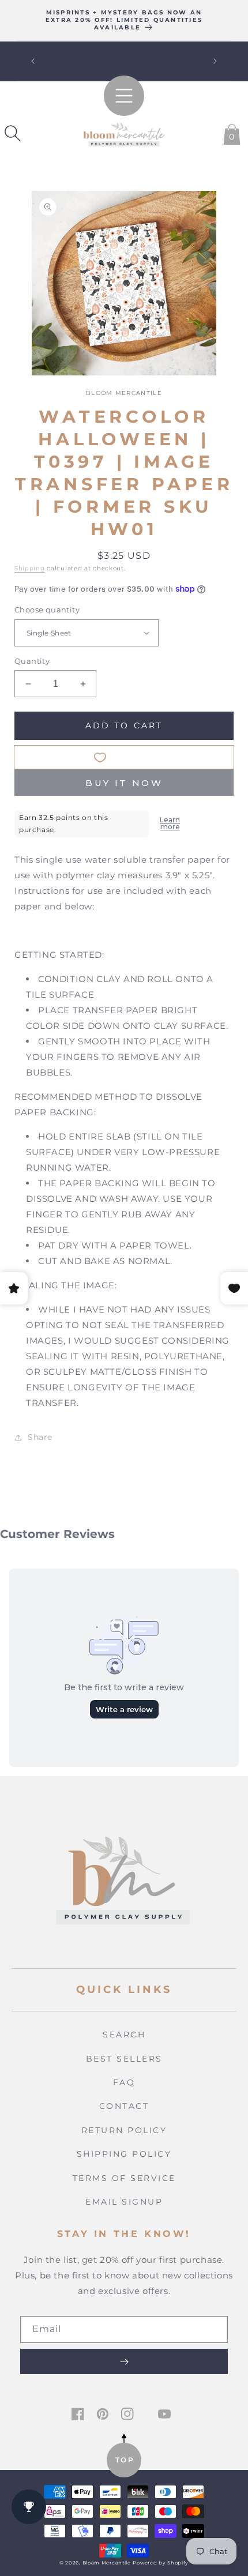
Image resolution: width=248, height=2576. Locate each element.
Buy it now (124, 783)
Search (124, 2035)
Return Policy (124, 2130)
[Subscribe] (124, 2361)
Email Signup (124, 2202)
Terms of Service (124, 2178)
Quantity (32, 661)
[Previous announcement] (33, 61)
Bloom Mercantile (107, 2563)
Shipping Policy (124, 2154)
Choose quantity (47, 610)
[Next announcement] (215, 61)
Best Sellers (124, 2059)
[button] (13, 133)
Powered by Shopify (161, 2563)
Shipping (30, 568)
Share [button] (40, 1437)
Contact (124, 2106)
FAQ (124, 2082)
